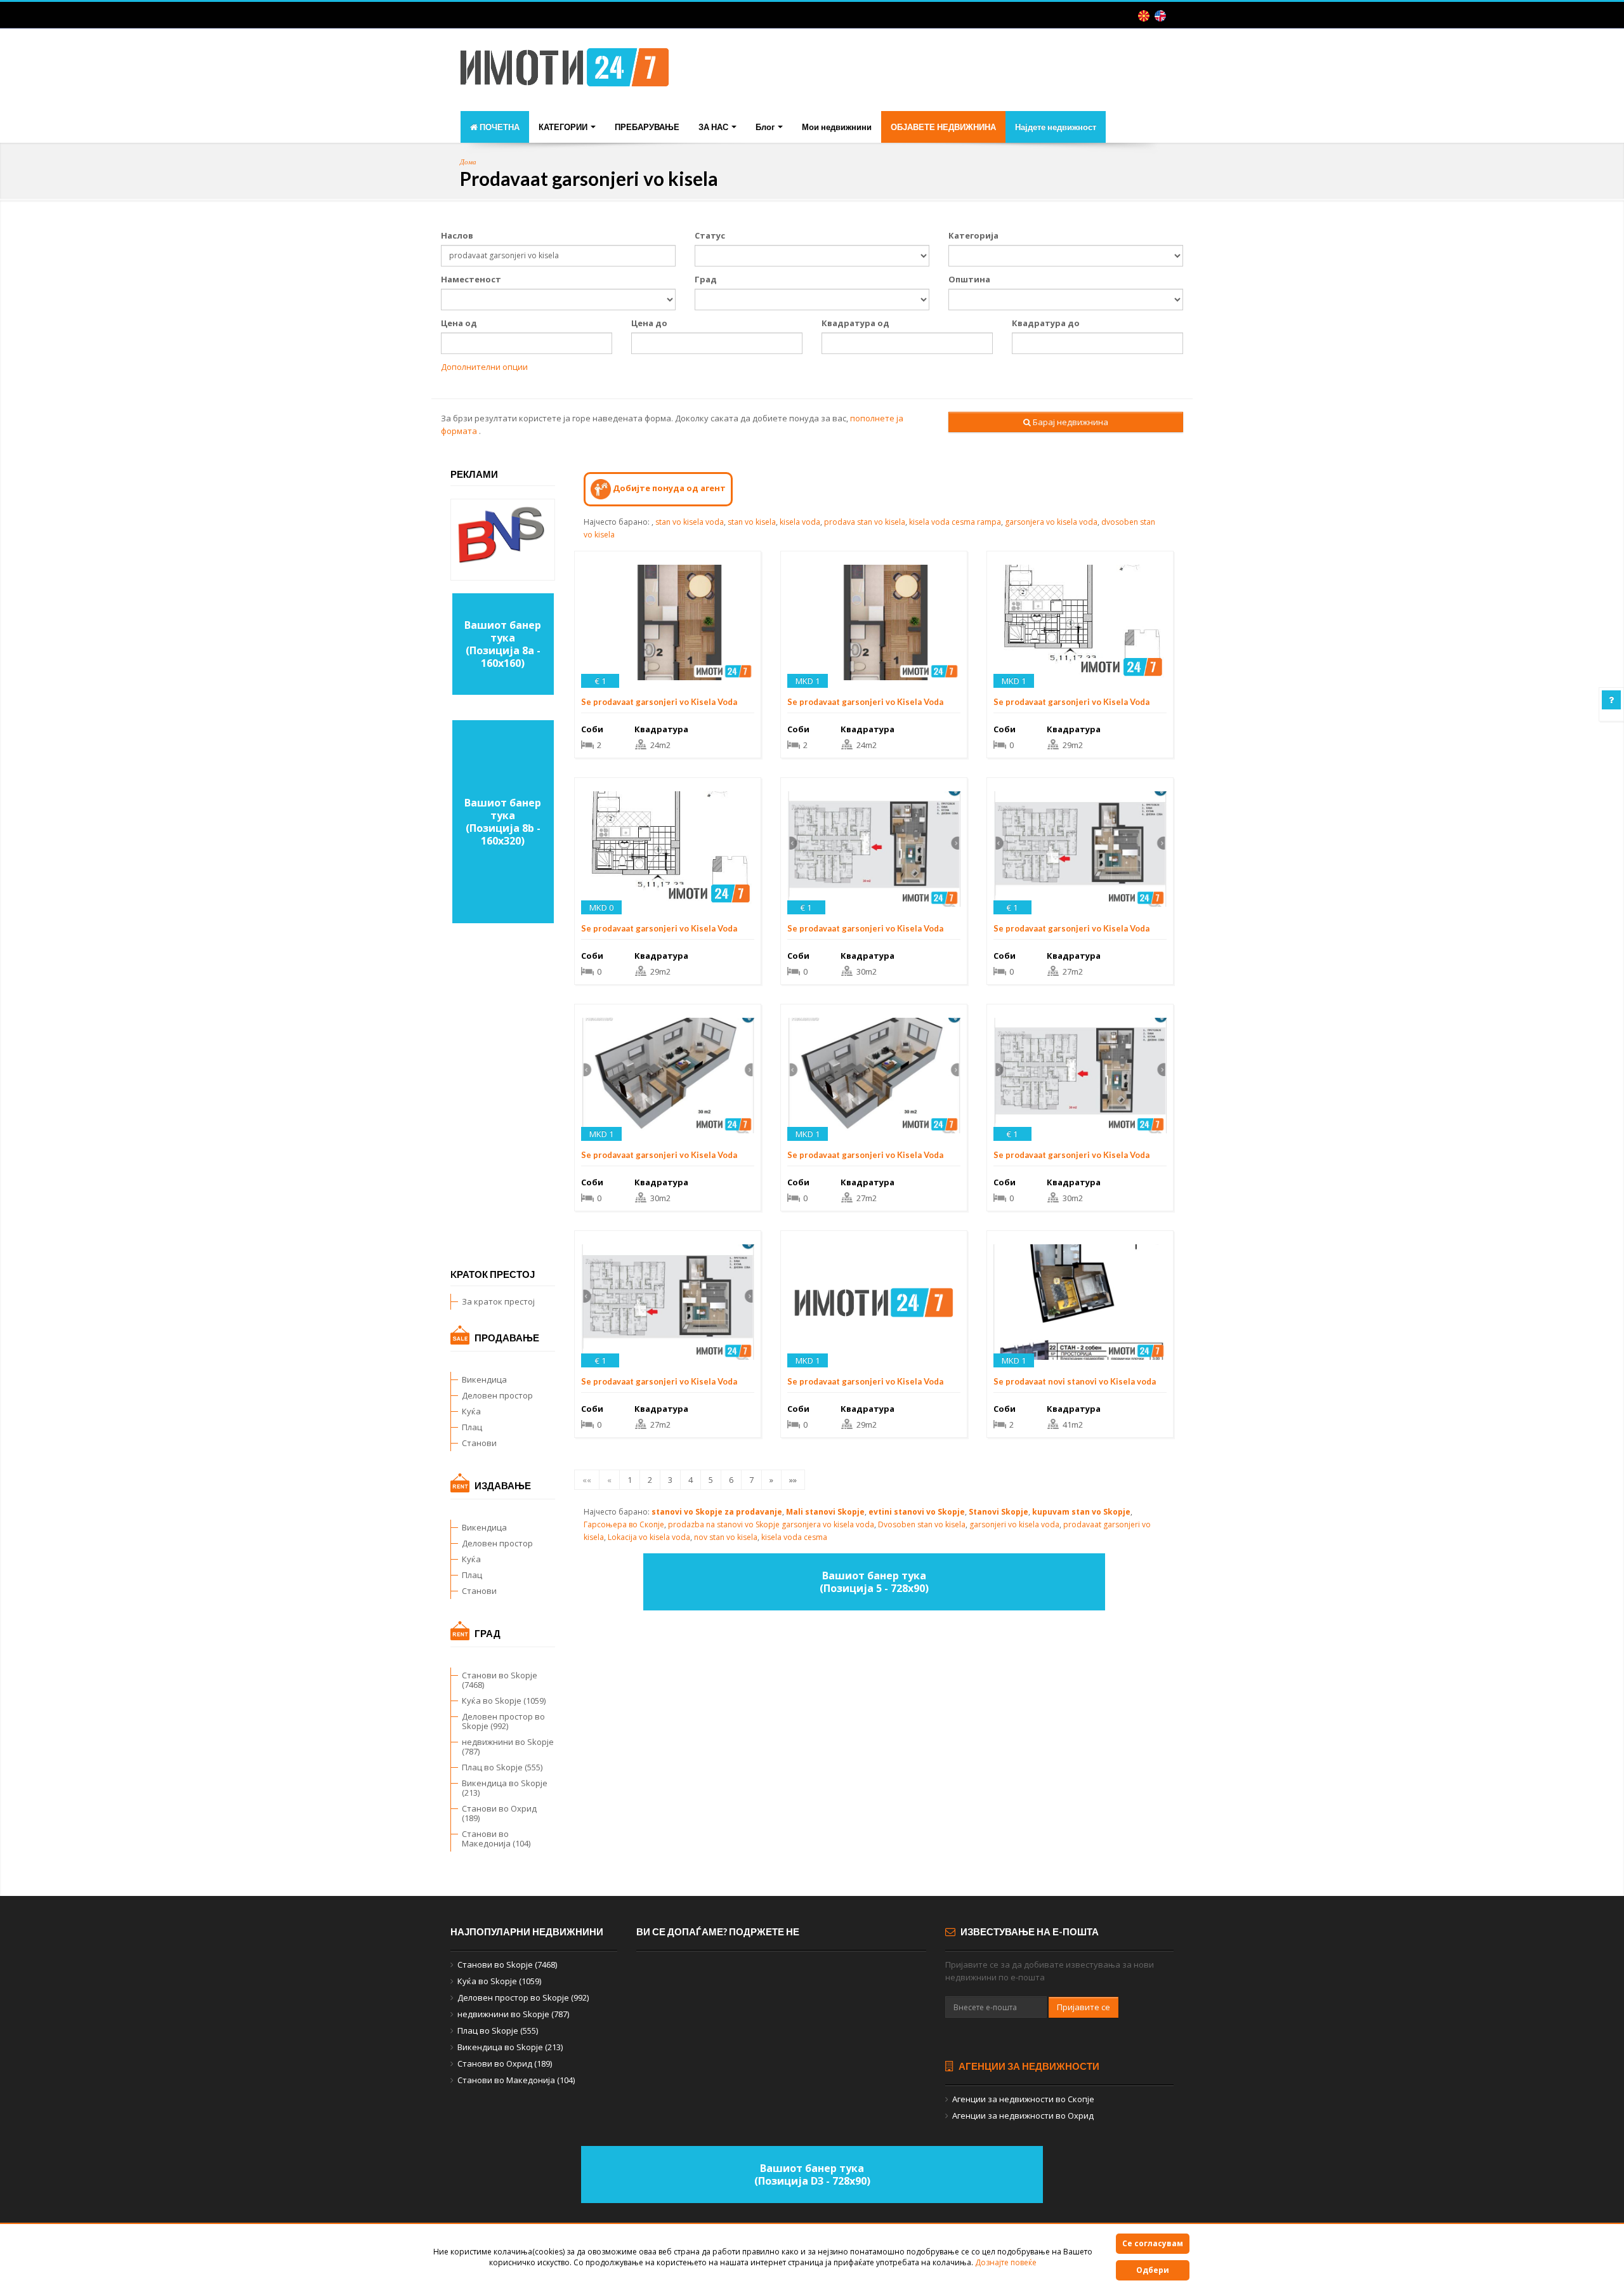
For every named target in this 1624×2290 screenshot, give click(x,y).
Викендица (484, 1379)
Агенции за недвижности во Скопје (1023, 2099)
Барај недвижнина (1070, 422)
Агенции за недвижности (1028, 2066)
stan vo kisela (752, 522)
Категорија (973, 235)
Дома (468, 161)
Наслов (457, 235)
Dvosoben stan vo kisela (922, 1524)
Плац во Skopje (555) (502, 1767)
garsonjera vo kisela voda (1051, 522)
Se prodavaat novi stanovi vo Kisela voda (1075, 1381)
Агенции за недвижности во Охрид (1023, 2116)
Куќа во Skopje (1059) (504, 1701)
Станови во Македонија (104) (496, 1839)
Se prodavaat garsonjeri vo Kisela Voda (659, 702)
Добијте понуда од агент (668, 488)
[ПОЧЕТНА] (565, 71)
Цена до (649, 323)
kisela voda (800, 522)
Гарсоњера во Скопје (624, 1524)
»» (793, 1480)
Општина (969, 279)
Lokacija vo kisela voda (649, 1537)
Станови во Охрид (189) (499, 1813)
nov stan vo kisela (726, 1537)
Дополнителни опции (484, 367)
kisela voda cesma (794, 1537)
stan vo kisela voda (690, 522)
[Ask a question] (1611, 700)
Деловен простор (497, 1395)
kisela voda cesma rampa (955, 522)
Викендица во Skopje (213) (505, 1788)
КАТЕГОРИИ (564, 127)
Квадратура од (855, 323)
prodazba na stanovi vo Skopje (724, 1524)
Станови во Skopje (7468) (500, 1680)
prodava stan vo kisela (865, 522)
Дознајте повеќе (1006, 2262)
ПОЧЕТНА (499, 127)
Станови (479, 1443)
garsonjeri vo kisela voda (1014, 1524)
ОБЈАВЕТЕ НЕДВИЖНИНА (943, 127)
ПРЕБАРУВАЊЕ (647, 127)
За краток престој (498, 1301)
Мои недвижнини (837, 127)
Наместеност (471, 279)
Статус (710, 235)
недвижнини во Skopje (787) (508, 1747)
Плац (472, 1427)
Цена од (459, 323)
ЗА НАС (714, 127)
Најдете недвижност (1056, 127)
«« (587, 1480)
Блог (766, 127)
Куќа (471, 1411)
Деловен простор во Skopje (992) (503, 1721)
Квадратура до (1046, 323)
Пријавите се (1084, 2007)
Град (706, 279)
